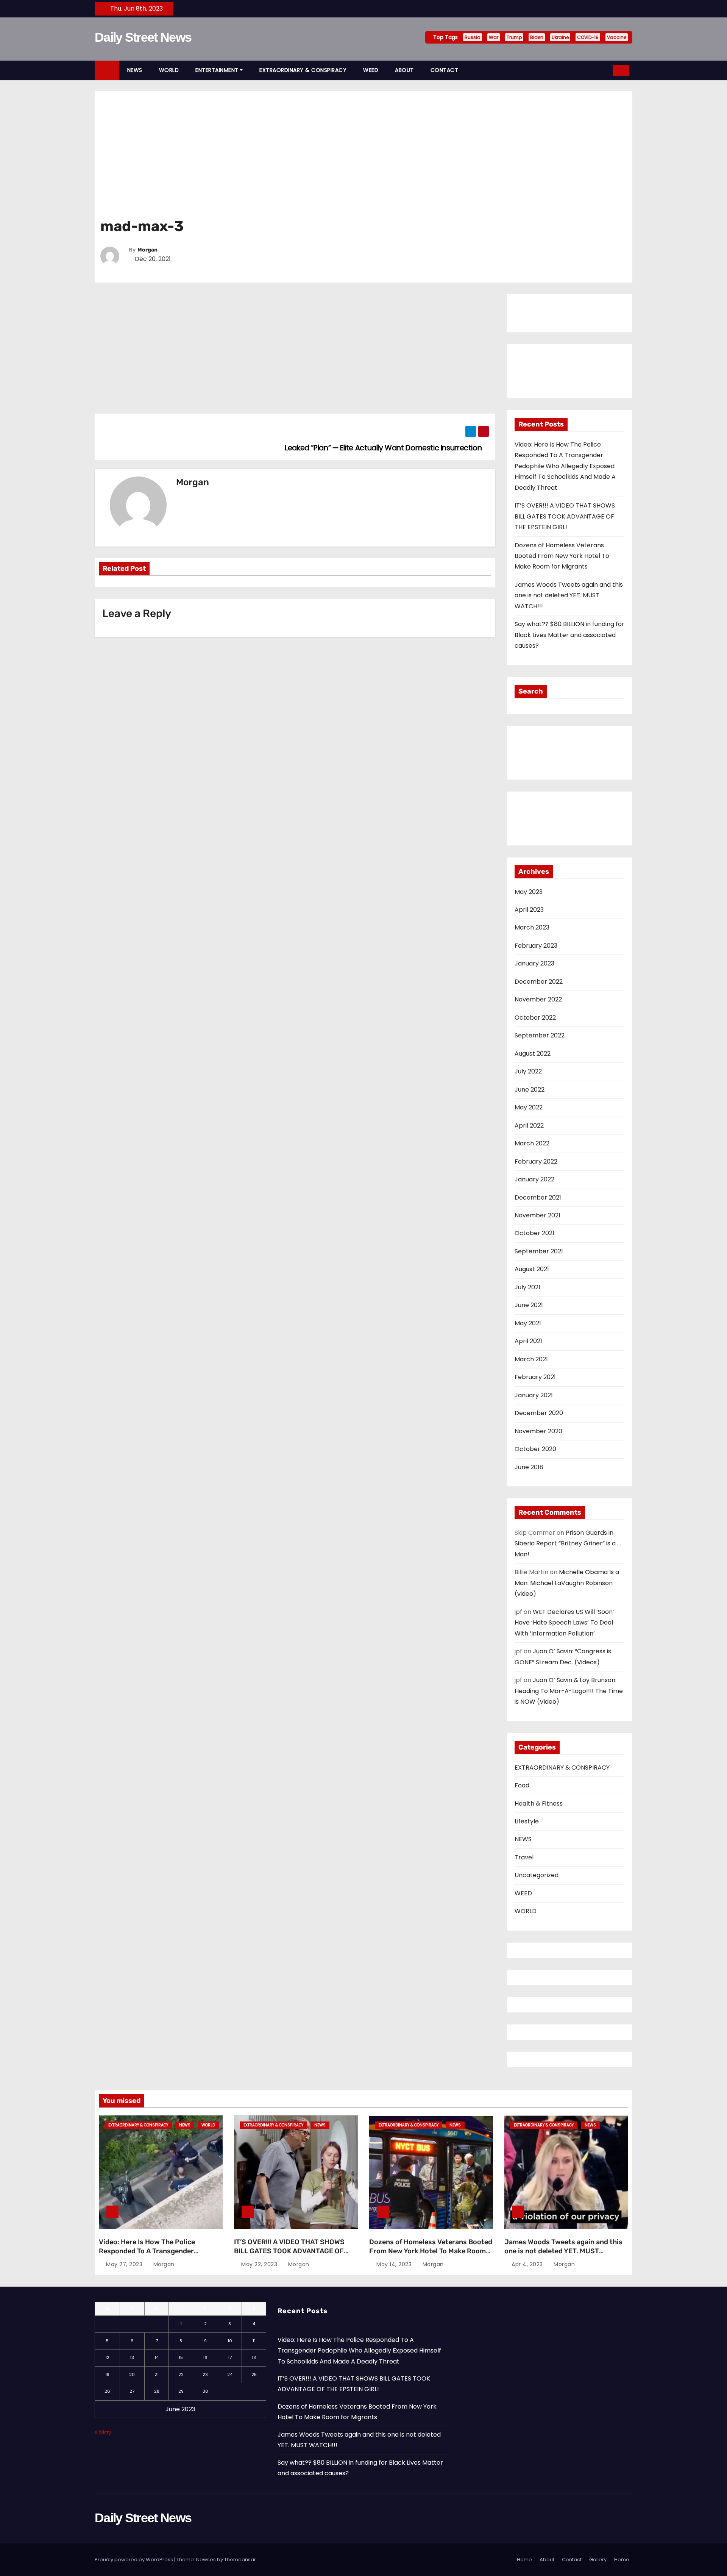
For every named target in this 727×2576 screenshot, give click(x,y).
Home (524, 2560)
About (547, 2560)
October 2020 (535, 1449)
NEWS (135, 70)
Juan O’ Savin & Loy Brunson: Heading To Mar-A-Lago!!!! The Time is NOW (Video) (569, 1691)
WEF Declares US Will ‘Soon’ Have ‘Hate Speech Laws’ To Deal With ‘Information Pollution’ (564, 1623)
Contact (572, 2560)
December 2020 (539, 1413)
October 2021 (534, 1233)
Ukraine (560, 37)
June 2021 (529, 1305)
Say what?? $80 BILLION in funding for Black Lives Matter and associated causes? (569, 635)
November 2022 (538, 999)
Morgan (147, 250)
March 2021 (531, 1359)
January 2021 (534, 1395)
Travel (524, 1857)
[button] (604, 70)
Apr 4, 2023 (527, 2264)
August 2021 (532, 1269)
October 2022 (535, 1018)
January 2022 (534, 1179)
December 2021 (538, 1197)
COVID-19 (588, 37)
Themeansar (240, 2560)
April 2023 (529, 910)
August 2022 (533, 1054)
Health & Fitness (539, 1804)
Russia (473, 37)
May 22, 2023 (259, 2264)
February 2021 (535, 1377)
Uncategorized (537, 1875)
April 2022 (529, 1126)
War (494, 37)
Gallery (598, 2560)
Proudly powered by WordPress (134, 2560)
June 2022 (530, 1090)
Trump (514, 37)
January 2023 (534, 963)
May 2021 (528, 1323)
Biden (537, 37)
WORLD (169, 70)
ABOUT (404, 70)
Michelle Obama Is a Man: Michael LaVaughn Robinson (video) (567, 1583)
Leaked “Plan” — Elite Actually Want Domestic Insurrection (384, 448)
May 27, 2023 (124, 2264)
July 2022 (528, 1071)
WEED (371, 70)
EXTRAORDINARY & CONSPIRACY (303, 70)
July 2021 (527, 1287)
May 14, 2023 (394, 2264)
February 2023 (536, 946)
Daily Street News (143, 37)
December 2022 (539, 982)
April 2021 (528, 1341)
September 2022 (540, 1035)
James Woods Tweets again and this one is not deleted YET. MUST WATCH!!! (569, 595)
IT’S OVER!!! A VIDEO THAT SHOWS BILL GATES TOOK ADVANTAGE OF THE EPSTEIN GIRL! (565, 516)
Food (522, 1785)
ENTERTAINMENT (217, 70)
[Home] (107, 70)
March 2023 (532, 927)
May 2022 (529, 1107)
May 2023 (529, 892)
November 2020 (538, 1431)
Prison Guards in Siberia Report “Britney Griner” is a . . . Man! (569, 1543)
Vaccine (617, 37)
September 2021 (539, 1251)
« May (103, 2432)
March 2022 (532, 1143)
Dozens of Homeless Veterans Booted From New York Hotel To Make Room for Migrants (562, 556)
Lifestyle (527, 1821)
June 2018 (529, 1467)
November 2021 (537, 1215)
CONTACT (445, 70)
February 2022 (536, 1161)
